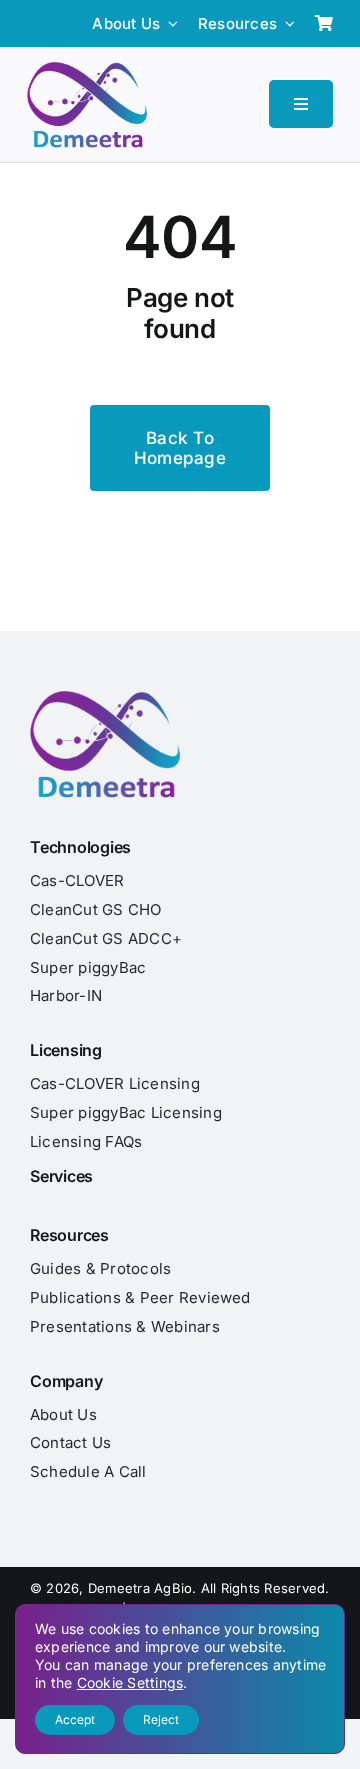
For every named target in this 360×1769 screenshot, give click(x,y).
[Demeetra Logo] (87, 70)
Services (61, 1176)
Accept (75, 1719)
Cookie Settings (130, 1682)
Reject (161, 1719)
